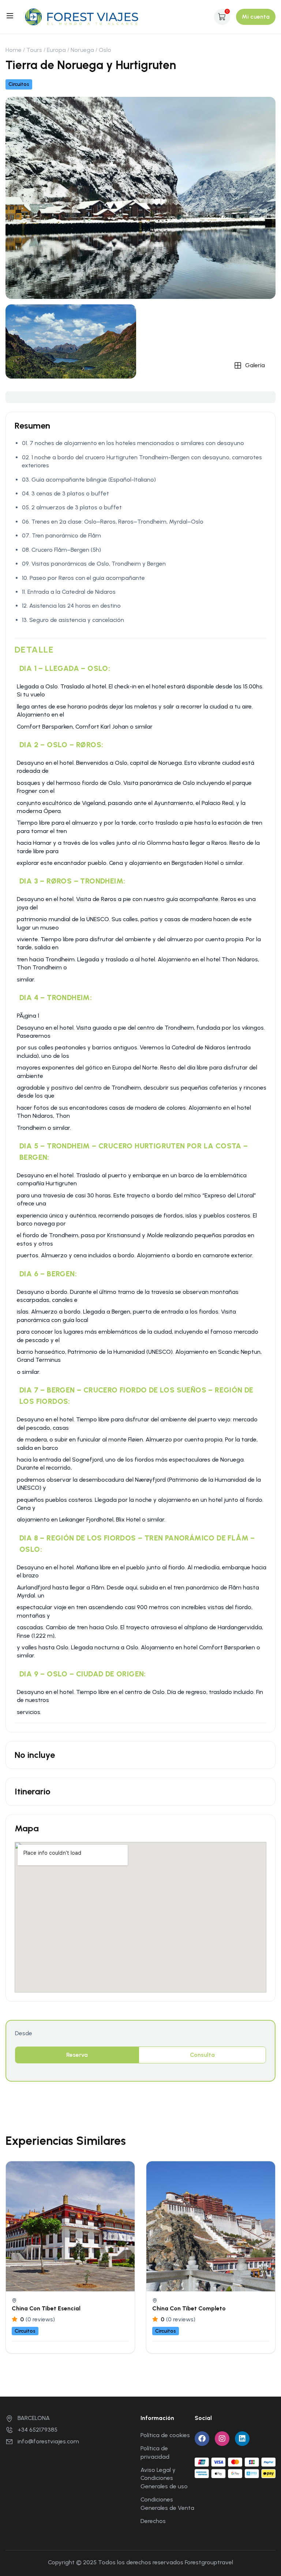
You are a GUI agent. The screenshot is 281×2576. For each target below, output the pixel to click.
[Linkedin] (242, 2439)
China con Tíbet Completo (189, 2308)
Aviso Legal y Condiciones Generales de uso (164, 2478)
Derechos (153, 2521)
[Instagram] (222, 2439)
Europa (56, 50)
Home (14, 50)
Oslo (105, 50)
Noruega (82, 50)
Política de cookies (165, 2435)
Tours (34, 50)
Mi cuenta (256, 17)
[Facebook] (202, 2439)
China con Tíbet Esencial (46, 2308)
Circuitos (19, 84)
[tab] (77, 2055)
